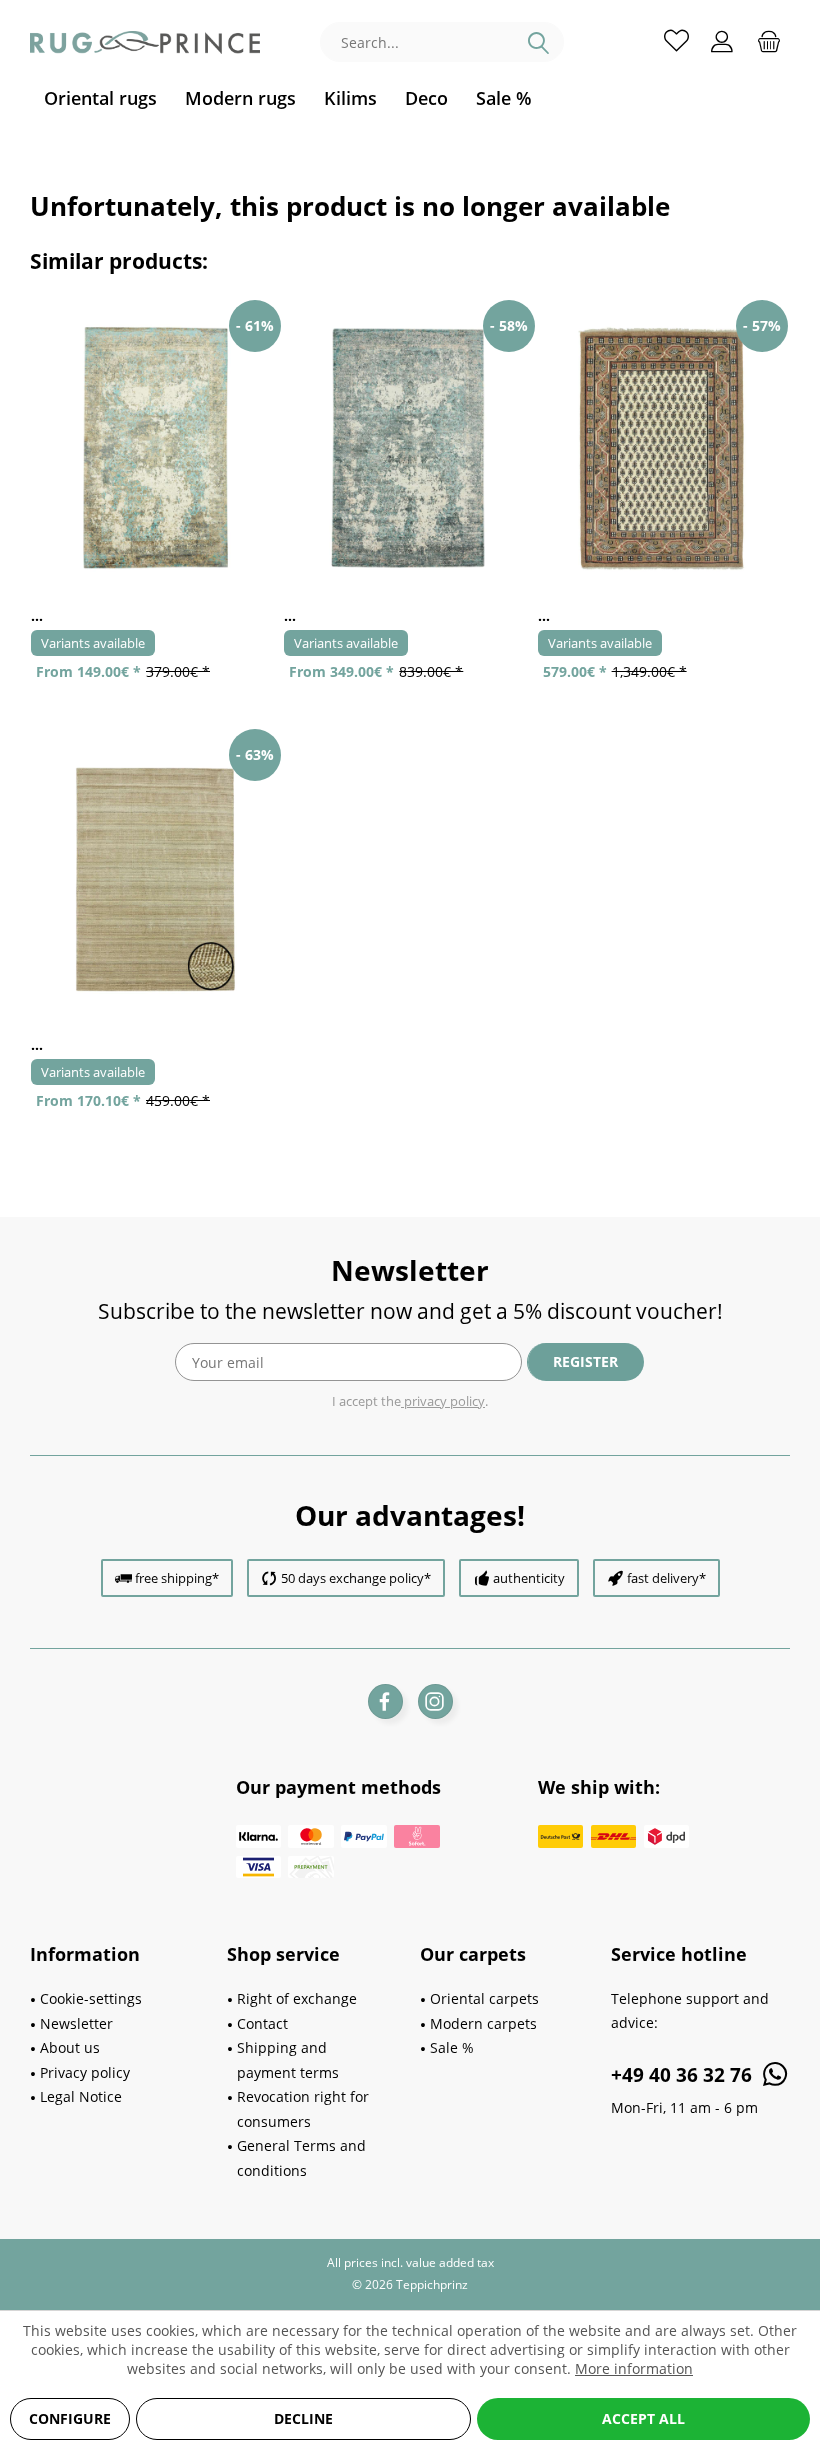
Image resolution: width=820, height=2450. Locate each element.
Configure (70, 2418)
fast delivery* (666, 1578)
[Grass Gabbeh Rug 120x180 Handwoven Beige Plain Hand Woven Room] (156, 877)
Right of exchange (297, 1998)
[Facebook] (385, 1701)
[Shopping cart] (769, 40)
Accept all (643, 2418)
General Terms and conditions (301, 2158)
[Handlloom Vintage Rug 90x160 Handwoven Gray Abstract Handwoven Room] (156, 448)
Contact (262, 2023)
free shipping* (177, 1578)
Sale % (452, 2047)
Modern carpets (483, 2023)
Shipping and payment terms (288, 2060)
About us (70, 2047)
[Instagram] (435, 1701)
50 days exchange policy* (356, 1578)
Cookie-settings (91, 1998)
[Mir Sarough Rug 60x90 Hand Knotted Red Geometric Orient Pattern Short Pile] (663, 448)
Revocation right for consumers (303, 2109)
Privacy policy (85, 2072)
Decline (303, 2418)
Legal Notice (81, 2096)
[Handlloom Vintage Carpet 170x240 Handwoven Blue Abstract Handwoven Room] (409, 448)
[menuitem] (100, 98)
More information (634, 2368)
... (37, 615)
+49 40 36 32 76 (684, 2075)
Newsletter (76, 2023)
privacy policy (443, 1401)
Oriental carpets (484, 1998)
